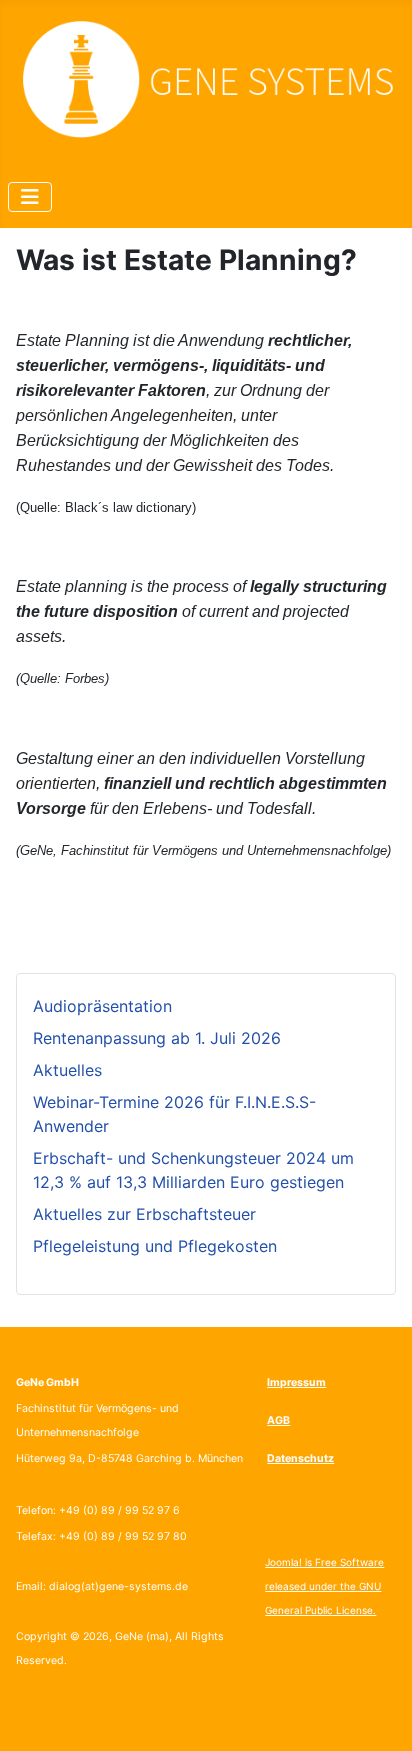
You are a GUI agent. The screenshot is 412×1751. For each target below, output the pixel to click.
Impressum (296, 1382)
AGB (278, 1420)
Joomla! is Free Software (324, 1562)
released (287, 1586)
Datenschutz (300, 1458)
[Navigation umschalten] (30, 197)
